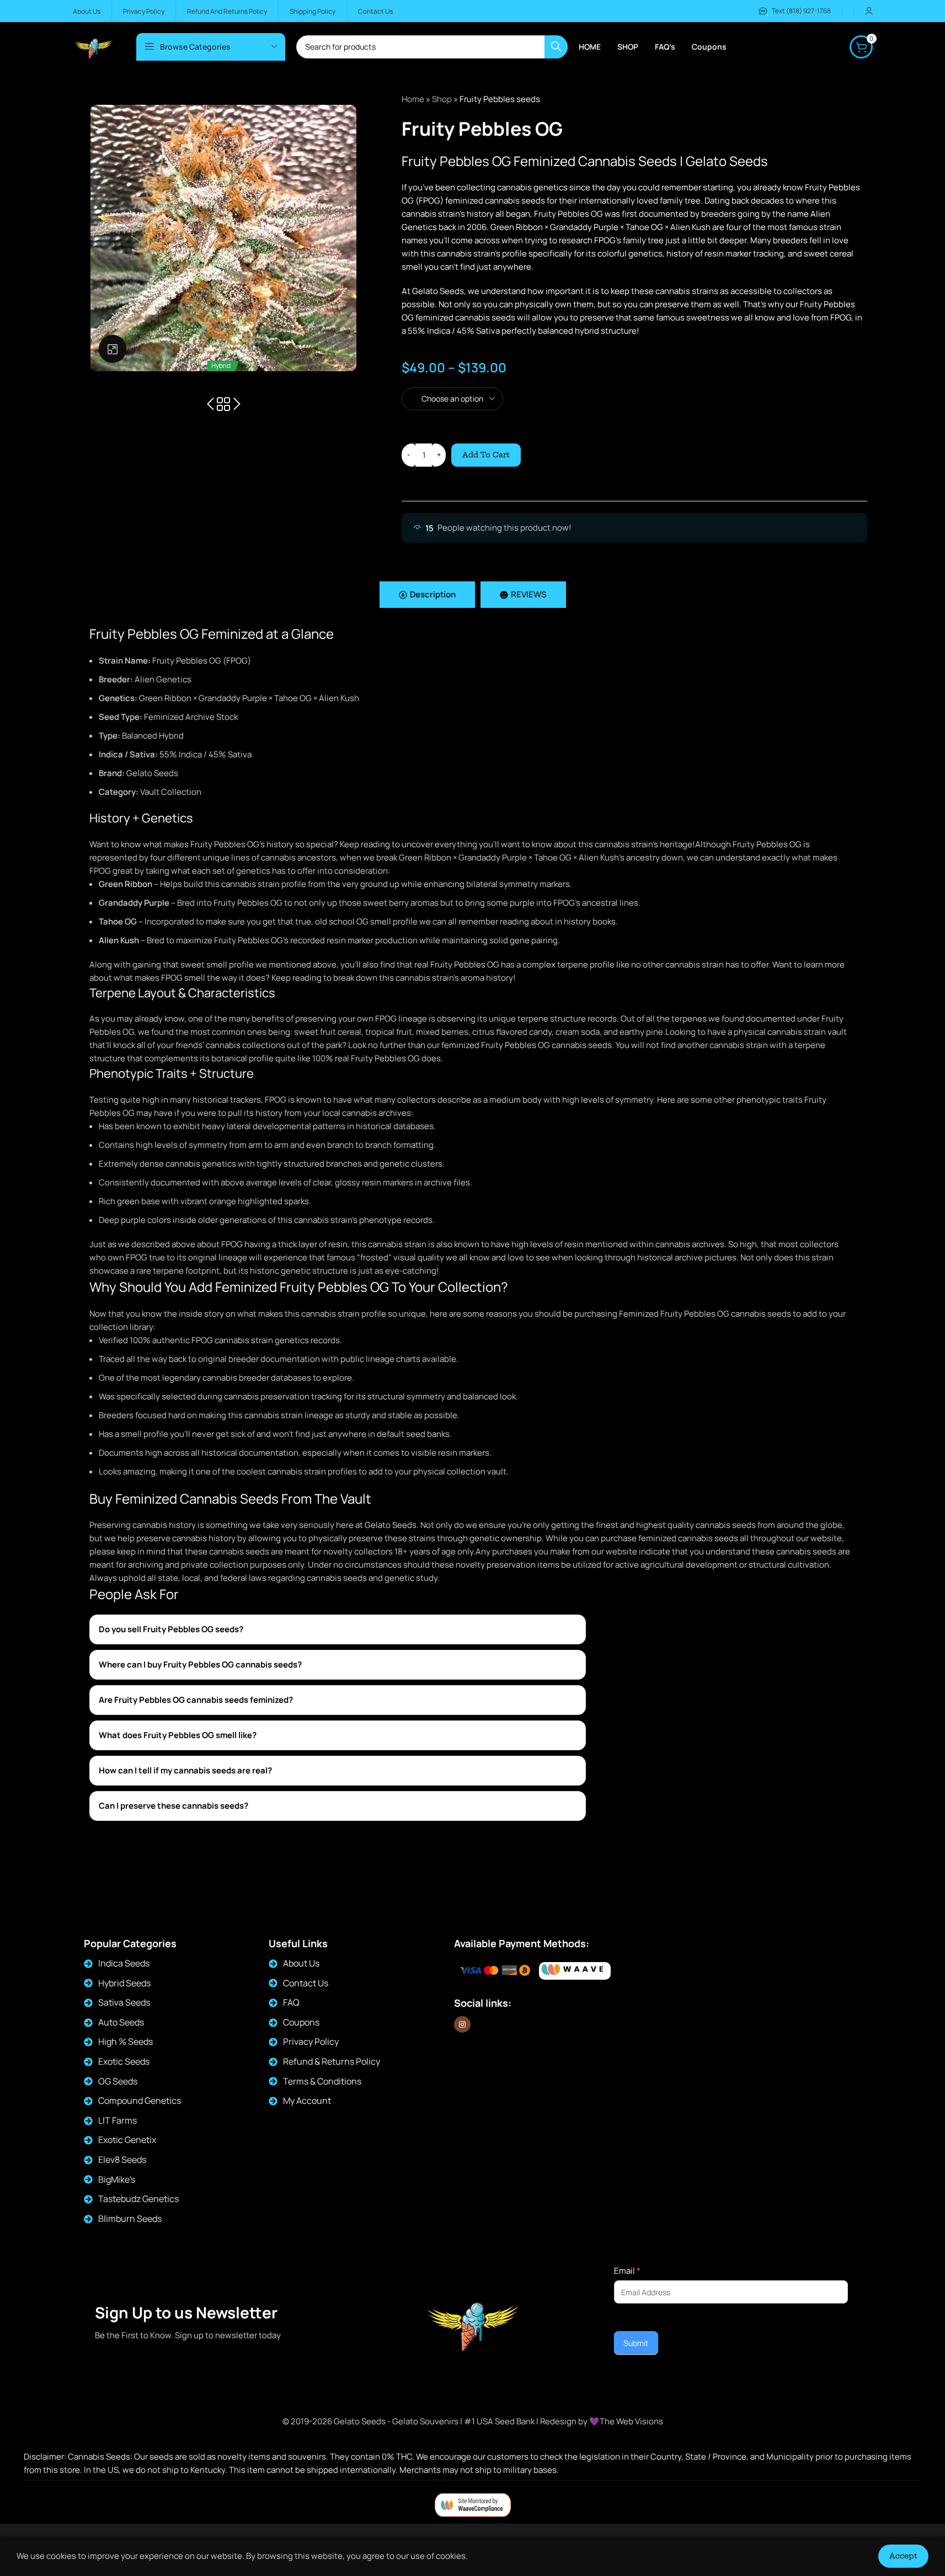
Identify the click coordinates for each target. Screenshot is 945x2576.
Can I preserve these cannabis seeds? (173, 1806)
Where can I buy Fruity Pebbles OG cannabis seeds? (200, 1664)
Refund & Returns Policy (332, 2061)
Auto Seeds (121, 2022)
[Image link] (575, 1971)
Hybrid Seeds (124, 1983)
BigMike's (117, 2179)
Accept (903, 2556)
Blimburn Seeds (130, 2219)
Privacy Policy (311, 2041)
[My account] (869, 11)
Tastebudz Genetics (138, 2199)
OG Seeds (118, 2081)
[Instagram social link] (462, 2024)
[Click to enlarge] (113, 349)
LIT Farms (118, 2120)
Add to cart (486, 455)
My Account (307, 2101)
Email (627, 2271)
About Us (301, 1963)
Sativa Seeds (124, 2002)
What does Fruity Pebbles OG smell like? (178, 1735)
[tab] (427, 595)
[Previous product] (210, 404)
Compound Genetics (140, 2101)
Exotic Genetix (127, 2140)
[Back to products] (223, 404)
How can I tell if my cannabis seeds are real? (185, 1770)
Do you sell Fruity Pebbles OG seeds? (171, 1629)
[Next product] (237, 404)
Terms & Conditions (322, 2081)
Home (413, 99)
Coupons (301, 2022)
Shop (442, 99)
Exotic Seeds (124, 2061)
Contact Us (306, 1983)
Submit (636, 2343)
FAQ (291, 2002)
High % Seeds (126, 2041)
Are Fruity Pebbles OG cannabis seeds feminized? (196, 1700)
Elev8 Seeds (122, 2160)
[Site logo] (94, 46)
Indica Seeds (124, 1963)
